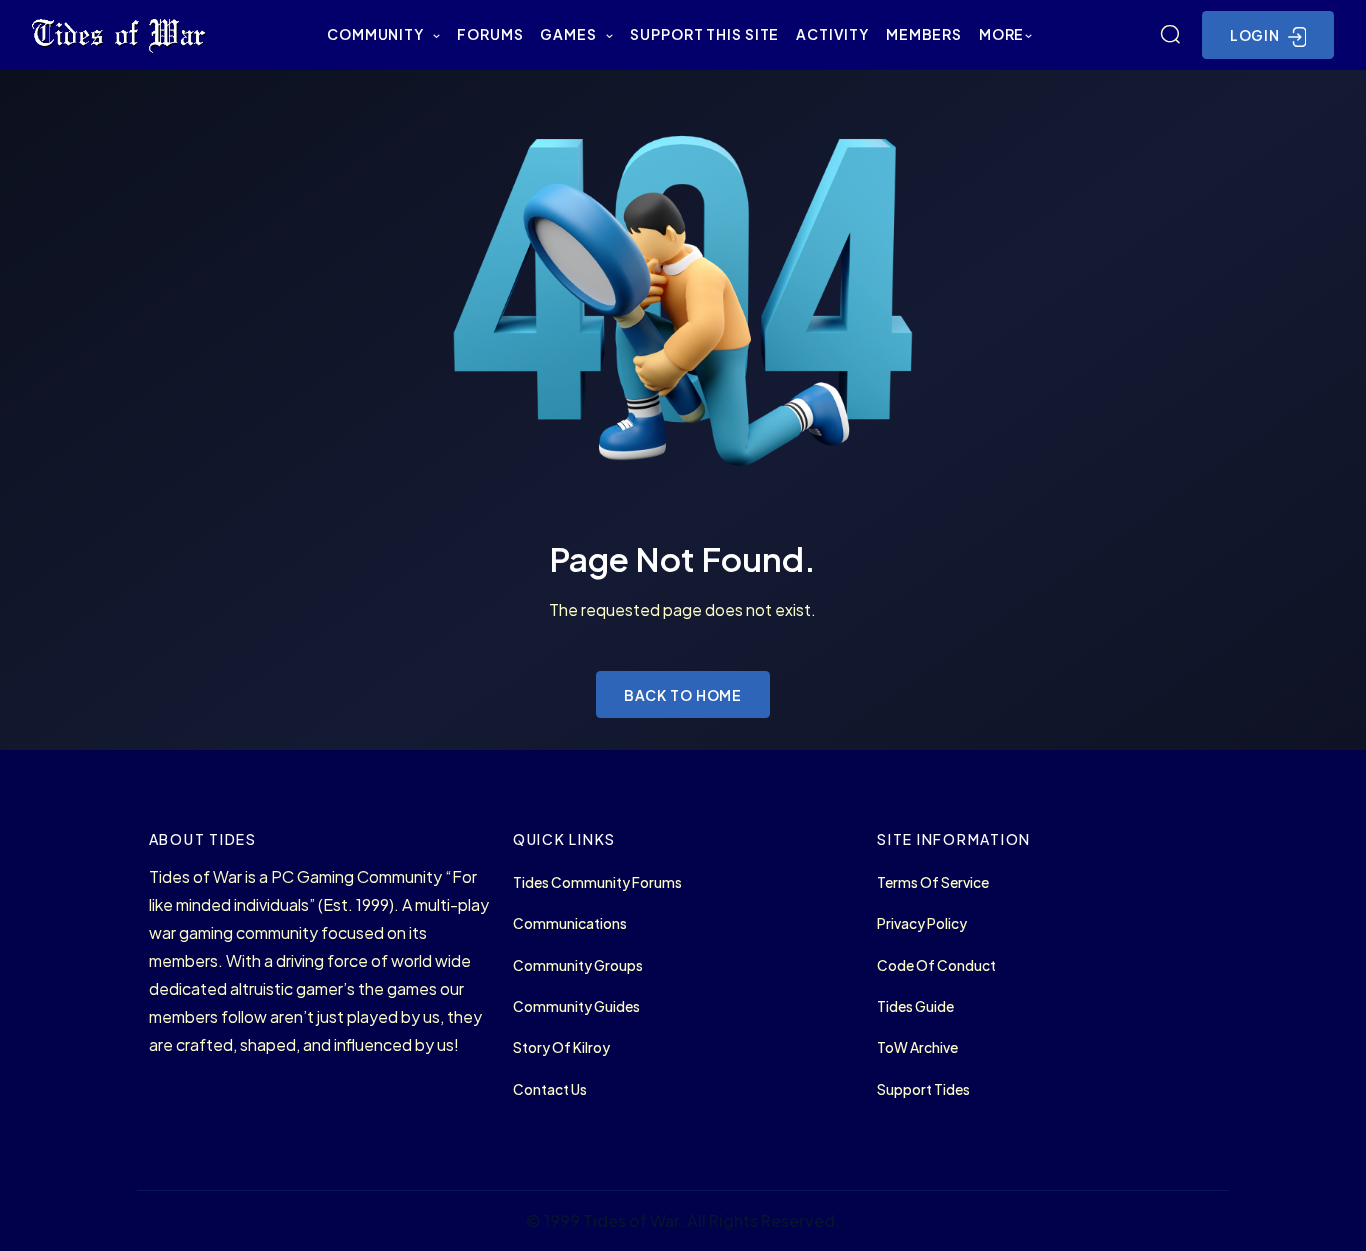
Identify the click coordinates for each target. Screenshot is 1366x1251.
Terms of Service (933, 882)
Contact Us (550, 1089)
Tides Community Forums (597, 882)
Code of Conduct (936, 965)
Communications (570, 923)
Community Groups (578, 965)
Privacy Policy (922, 923)
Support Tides (923, 1089)
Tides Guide (915, 1006)
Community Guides (576, 1006)
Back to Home (683, 695)
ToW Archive (917, 1047)
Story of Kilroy (561, 1047)
